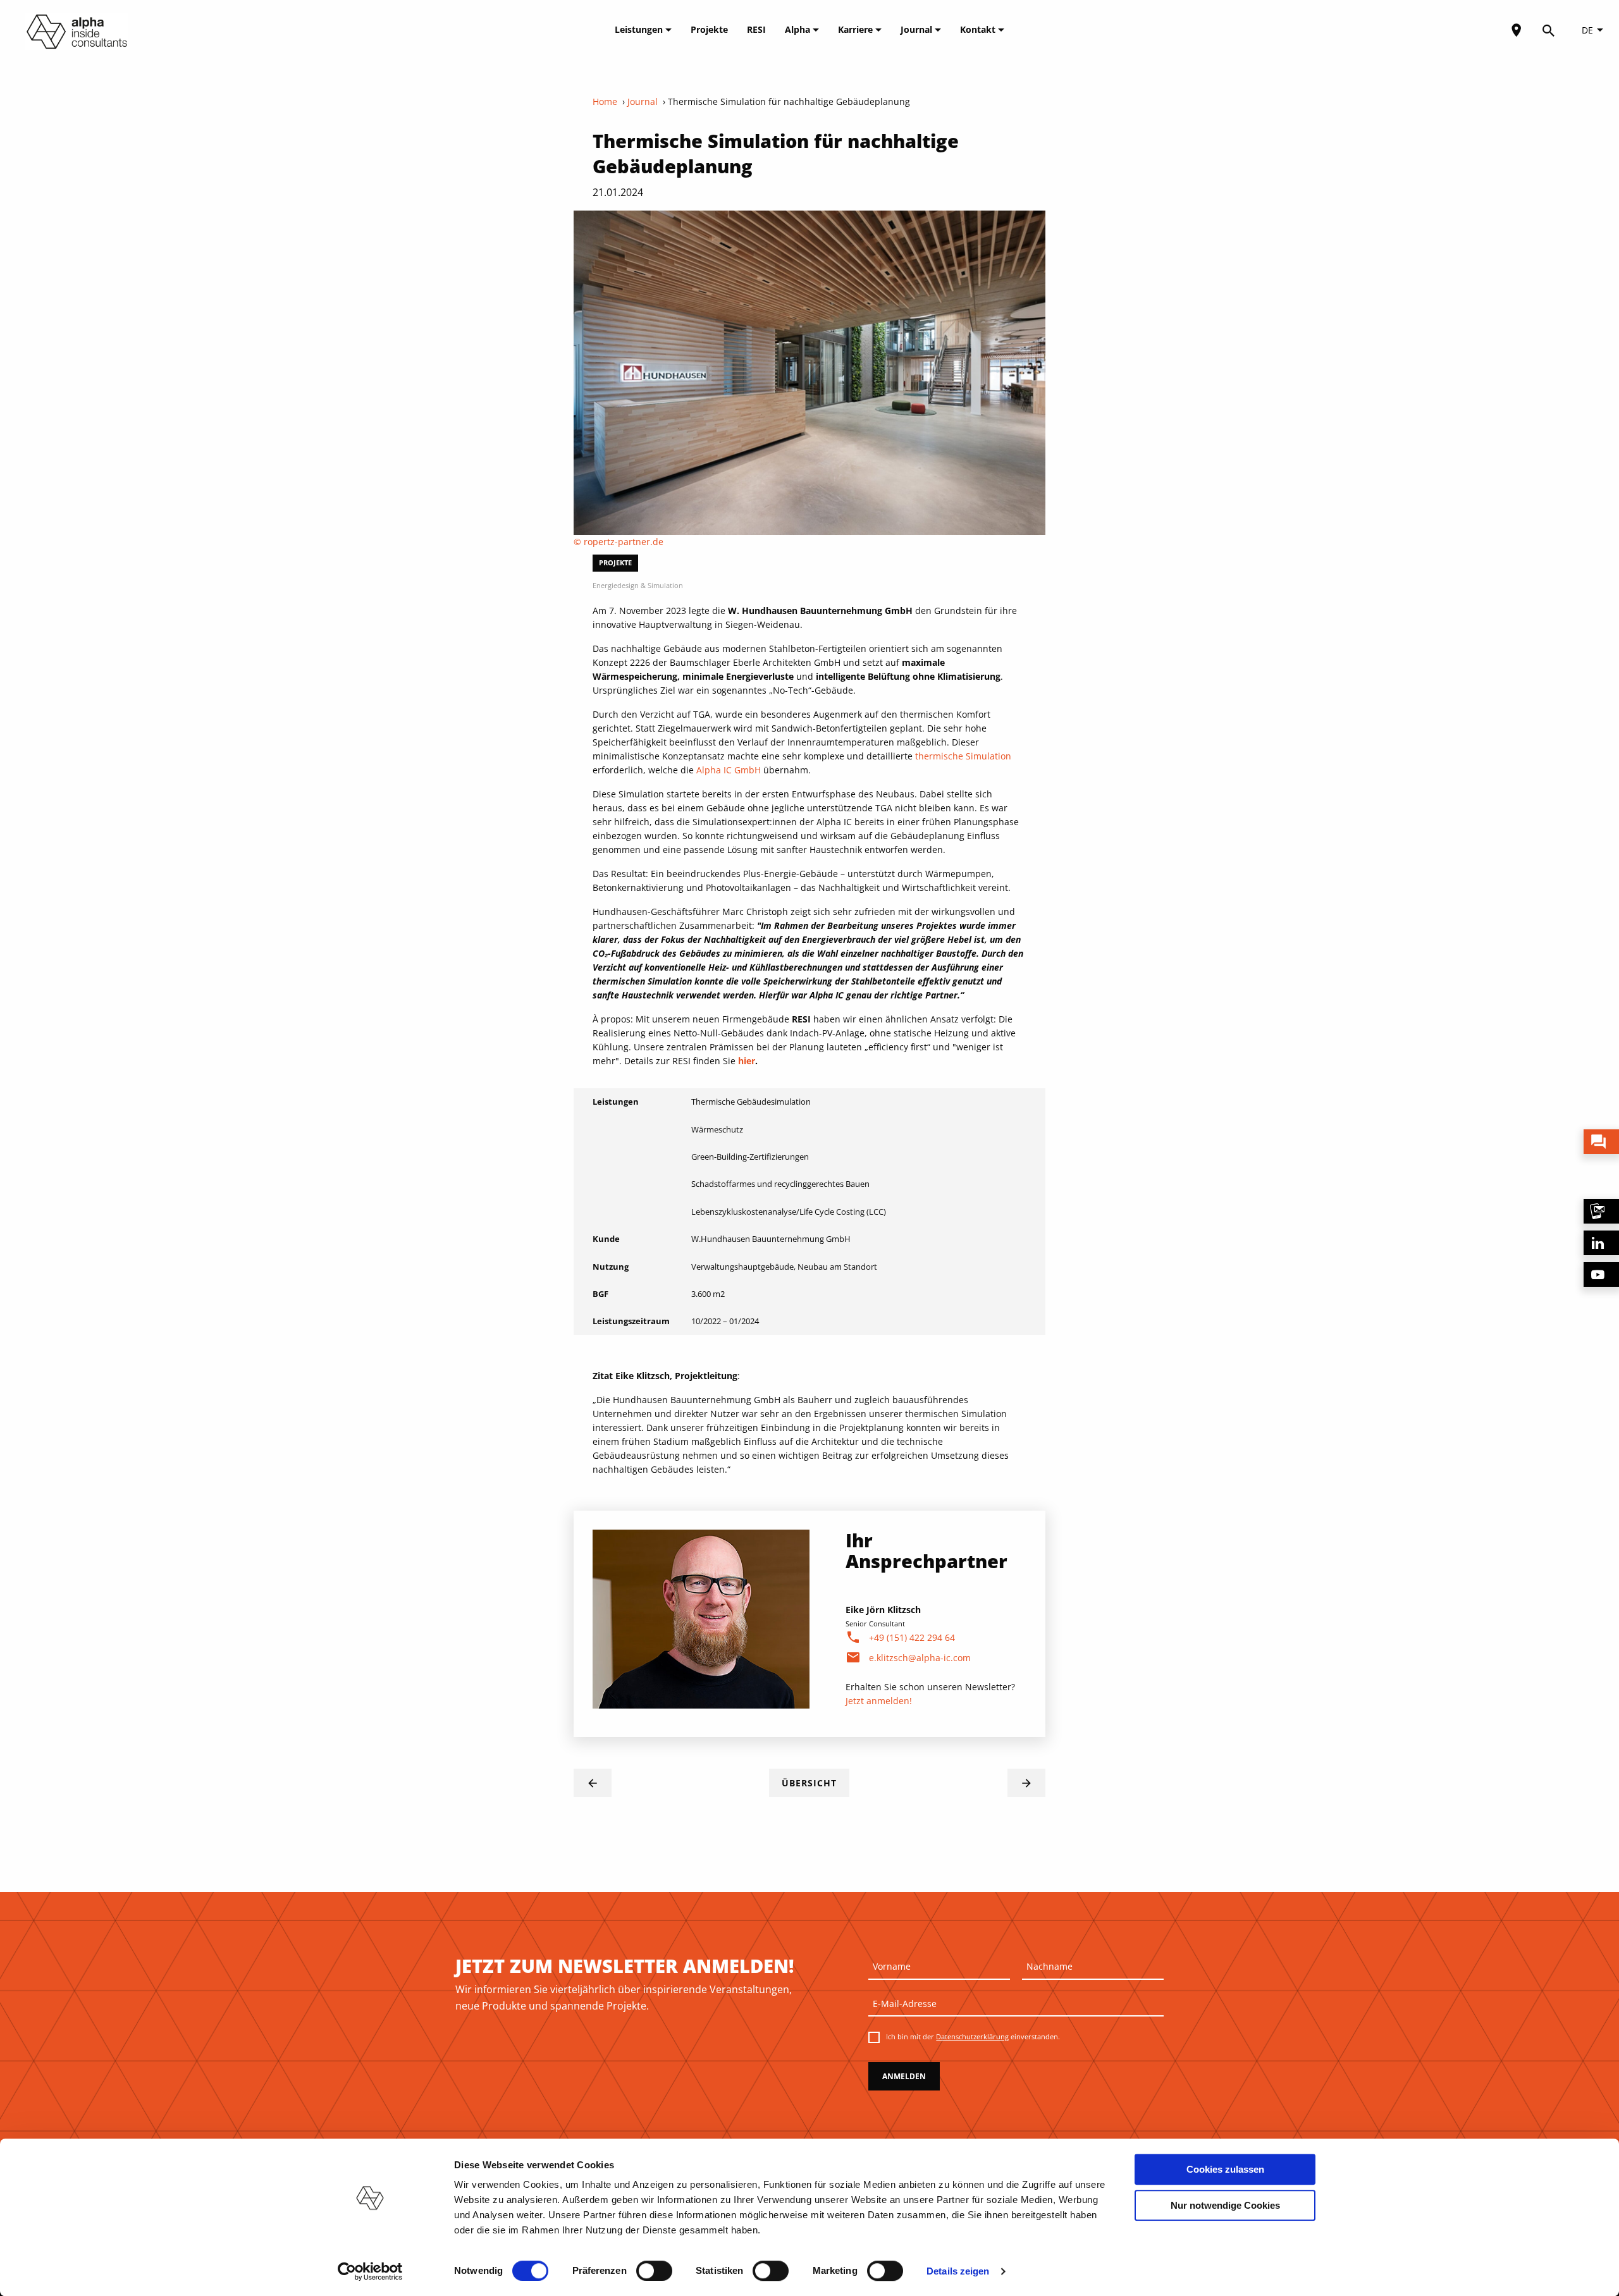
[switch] (654, 2271)
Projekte (709, 29)
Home (605, 101)
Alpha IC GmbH (729, 770)
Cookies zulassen (1225, 2169)
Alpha (799, 29)
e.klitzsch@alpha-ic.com (920, 1658)
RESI (756, 29)
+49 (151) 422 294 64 (912, 1637)
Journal (918, 29)
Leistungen (640, 29)
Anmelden (904, 2076)
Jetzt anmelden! (879, 1701)
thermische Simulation (963, 756)
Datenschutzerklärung (972, 2036)
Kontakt (979, 29)
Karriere (857, 29)
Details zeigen (958, 2271)
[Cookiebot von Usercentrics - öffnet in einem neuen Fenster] (370, 2271)
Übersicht (809, 1783)
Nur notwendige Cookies (1225, 2205)
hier (747, 1061)
